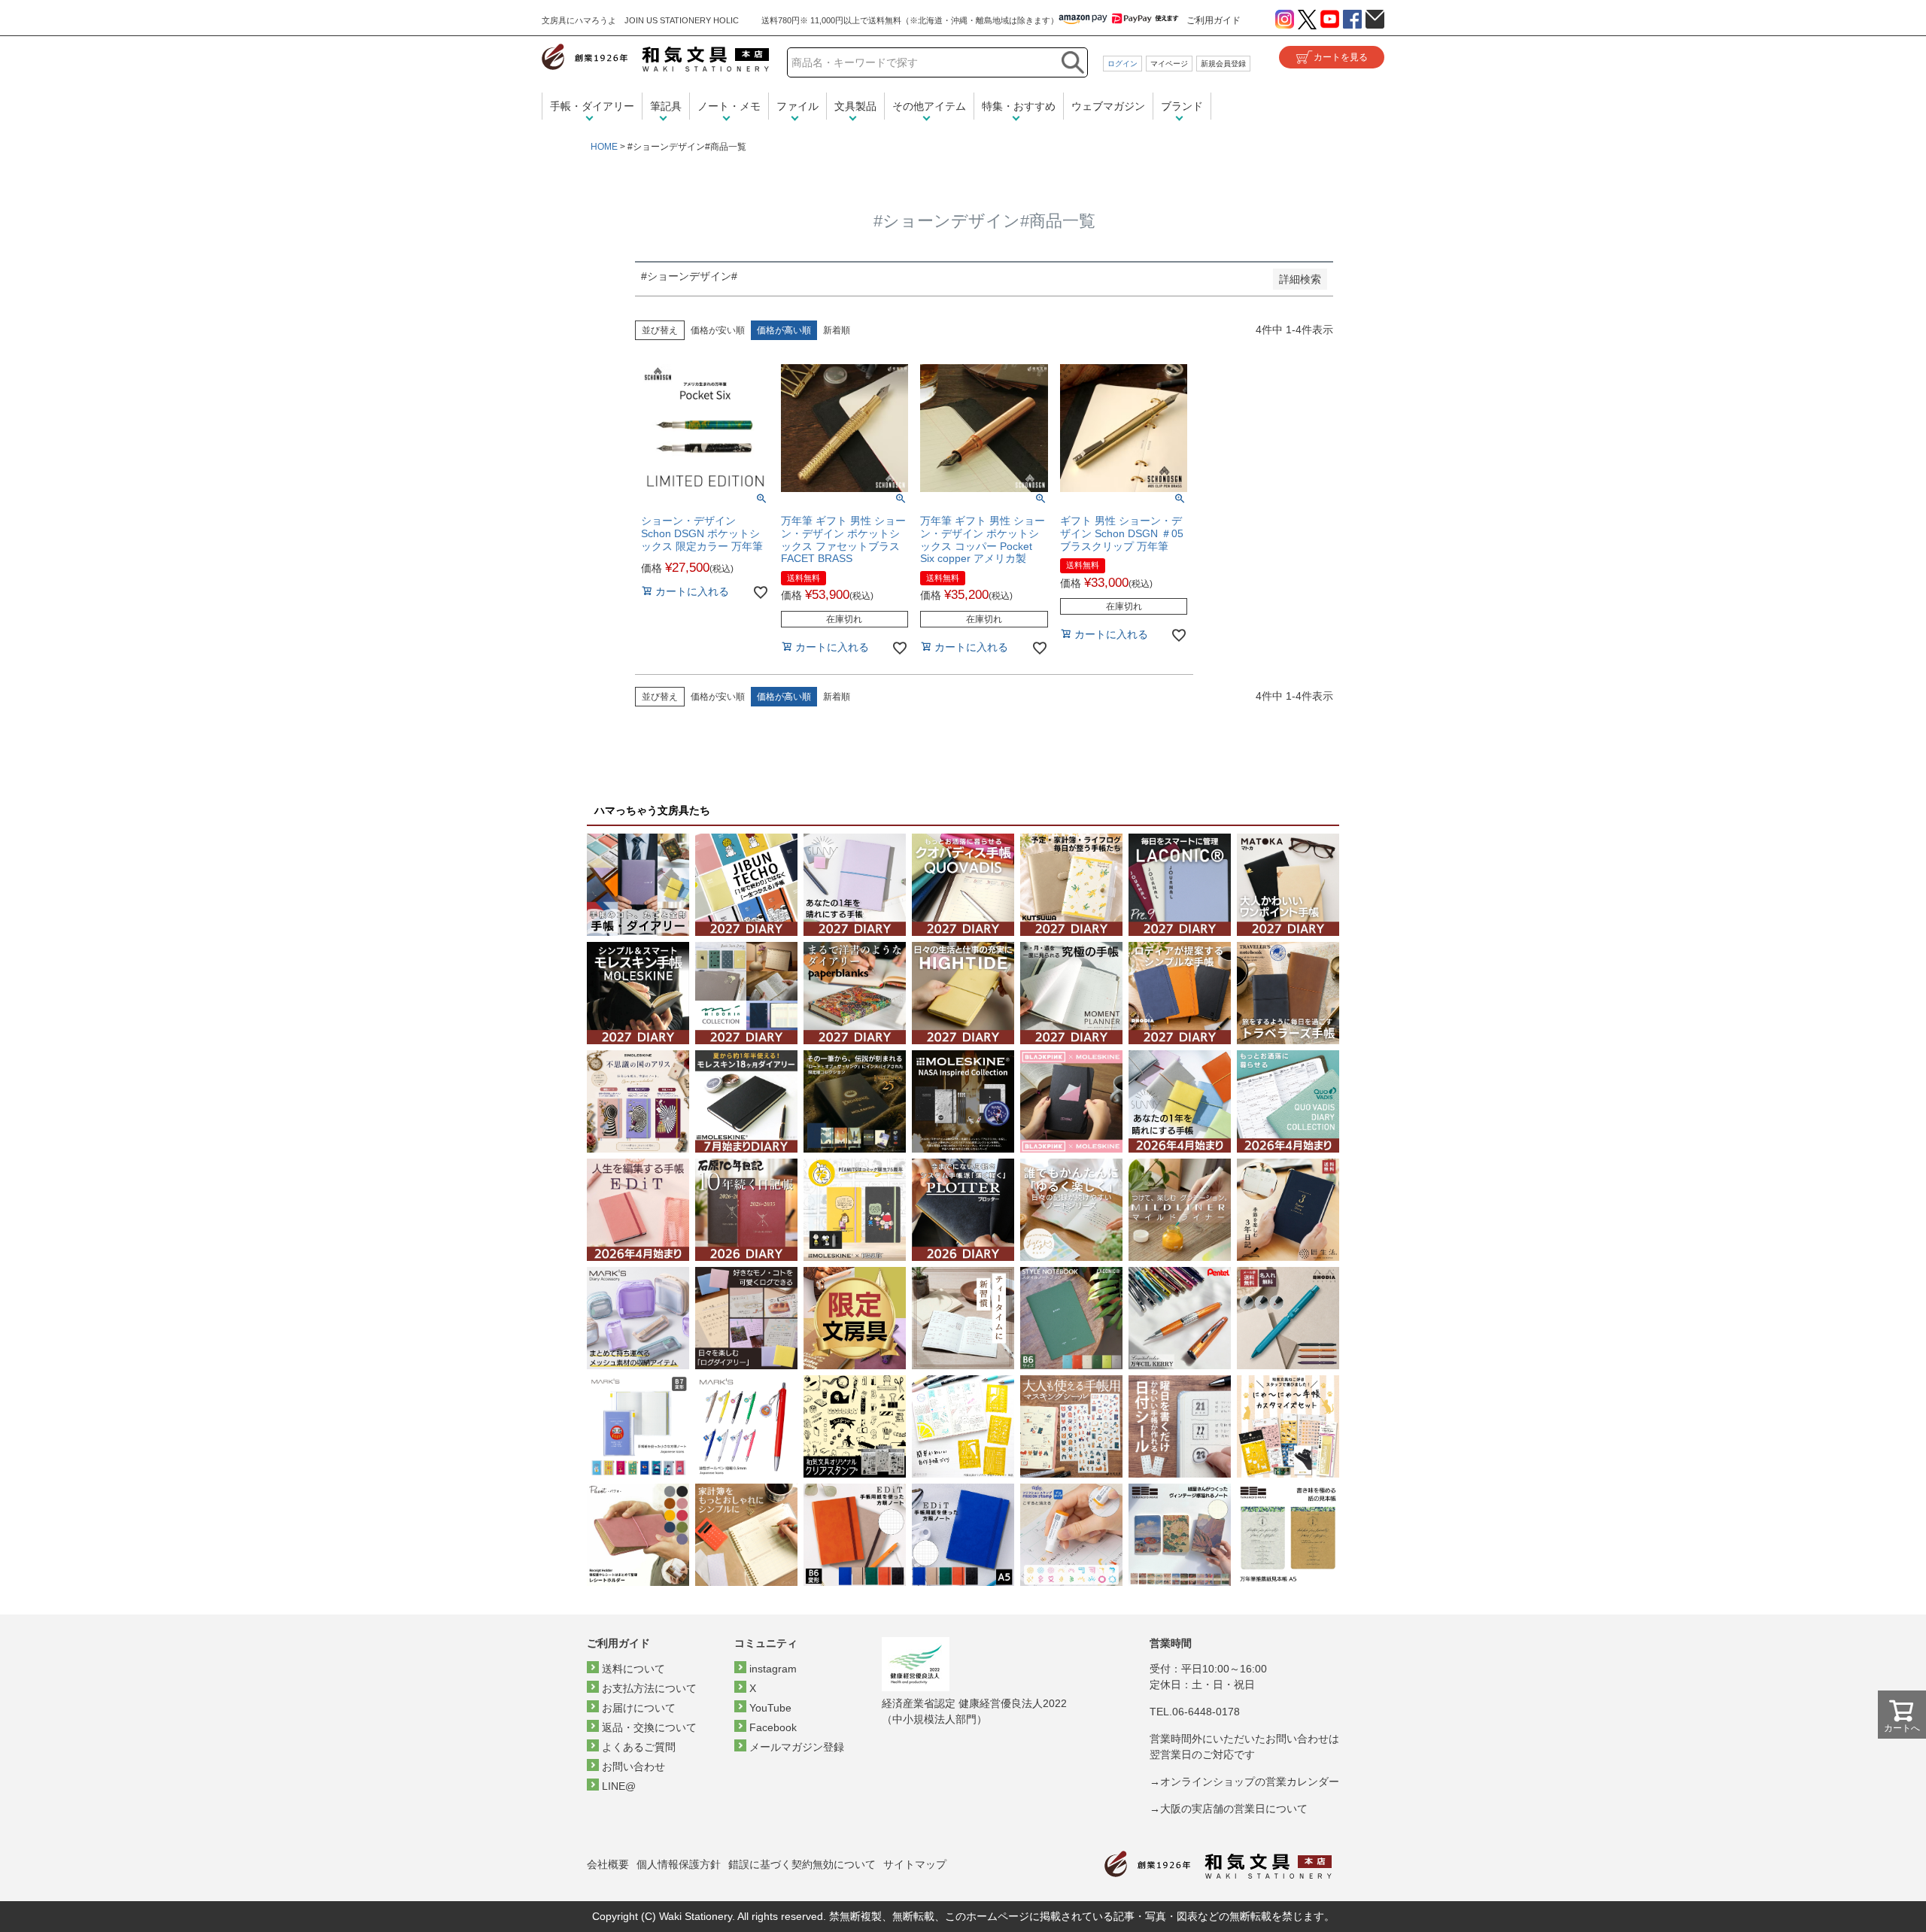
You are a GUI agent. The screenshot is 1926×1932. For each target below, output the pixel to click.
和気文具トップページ (1218, 1865)
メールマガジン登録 (797, 1747)
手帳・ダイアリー (592, 106)
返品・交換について (649, 1727)
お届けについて (639, 1708)
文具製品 (855, 106)
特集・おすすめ (1019, 106)
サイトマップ (915, 1864)
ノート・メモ (729, 106)
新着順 (837, 330)
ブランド (1182, 106)
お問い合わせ (633, 1766)
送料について (633, 1669)
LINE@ (619, 1786)
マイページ (1169, 64)
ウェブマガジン (1108, 106)
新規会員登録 (1223, 64)
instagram (773, 1669)
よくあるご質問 (639, 1747)
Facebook (773, 1727)
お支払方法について (649, 1688)
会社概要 (608, 1864)
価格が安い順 (718, 330)
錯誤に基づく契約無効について (802, 1864)
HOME (604, 147)
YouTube (770, 1708)
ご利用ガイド (1214, 20)
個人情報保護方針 (679, 1864)
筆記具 (666, 106)
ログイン (1122, 64)
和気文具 (655, 58)
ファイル (797, 106)
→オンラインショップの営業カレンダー (1244, 1782)
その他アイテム (929, 106)
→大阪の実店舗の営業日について (1229, 1809)
